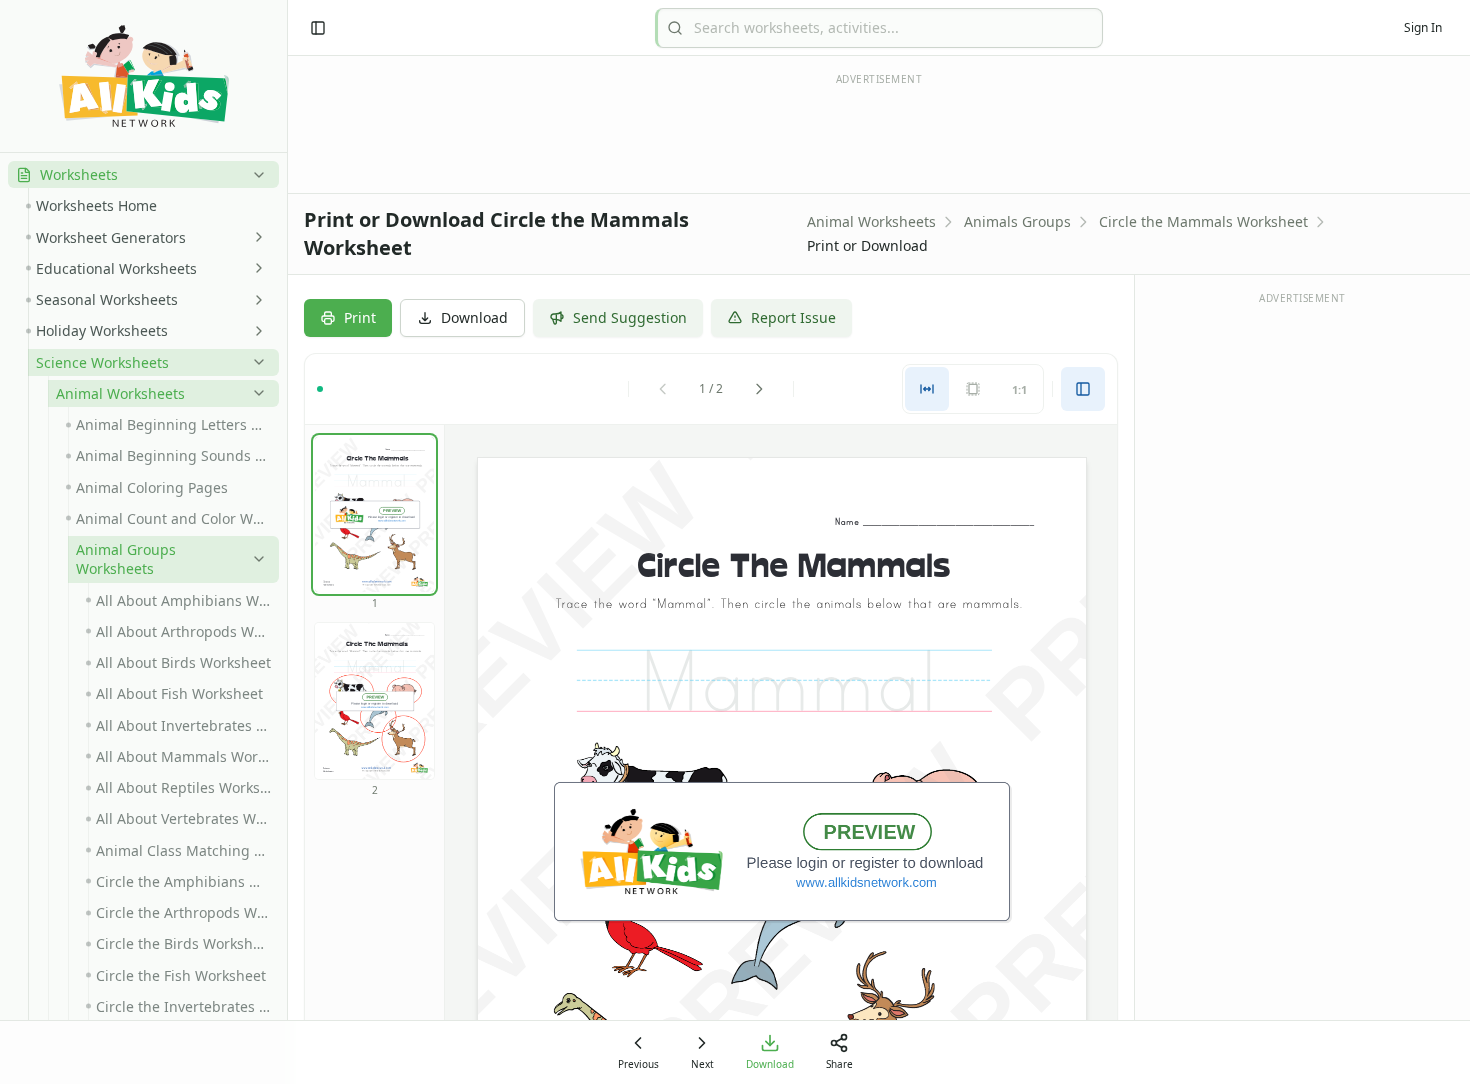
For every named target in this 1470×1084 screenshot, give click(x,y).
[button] (143, 174)
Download (474, 317)
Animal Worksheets (871, 221)
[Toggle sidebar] (318, 28)
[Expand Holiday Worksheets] (255, 331)
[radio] (927, 389)
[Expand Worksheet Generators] (255, 237)
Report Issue (793, 317)
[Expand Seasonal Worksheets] (255, 300)
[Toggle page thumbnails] (1083, 389)
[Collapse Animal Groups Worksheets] (255, 559)
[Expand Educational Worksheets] (255, 268)
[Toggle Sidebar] (287, 542)
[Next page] (759, 389)
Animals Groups (1017, 221)
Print (360, 317)
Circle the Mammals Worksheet (1203, 221)
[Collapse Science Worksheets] (255, 362)
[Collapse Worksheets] (255, 175)
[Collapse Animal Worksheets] (255, 393)
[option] (374, 514)
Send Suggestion (630, 317)
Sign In (1423, 27)
